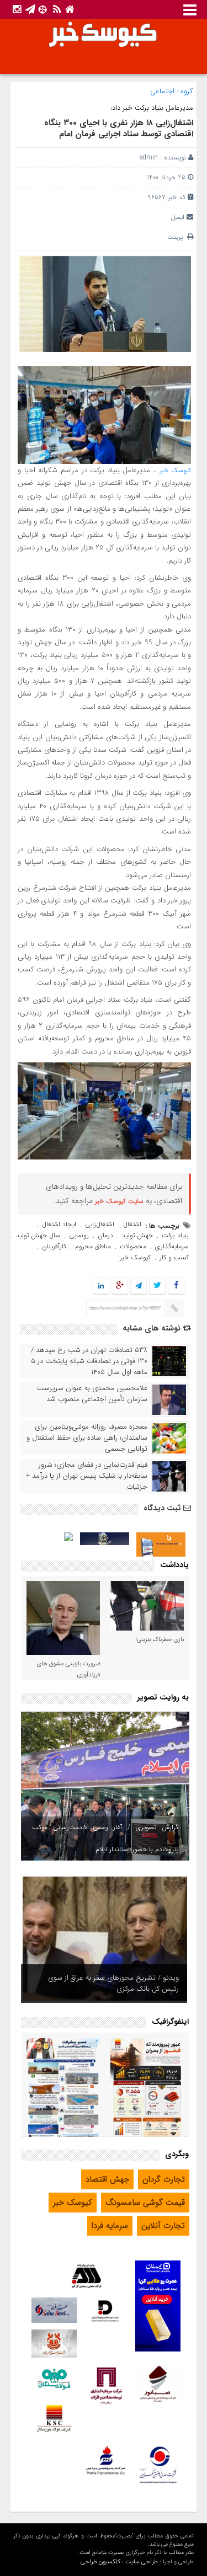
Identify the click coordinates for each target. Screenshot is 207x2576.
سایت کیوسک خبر (119, 1201)
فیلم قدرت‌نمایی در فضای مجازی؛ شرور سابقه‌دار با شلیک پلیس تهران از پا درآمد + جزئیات (87, 1476)
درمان (105, 1235)
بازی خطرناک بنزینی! (160, 1640)
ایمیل (177, 217)
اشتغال (132, 1224)
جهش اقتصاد (107, 2179)
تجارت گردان (164, 2179)
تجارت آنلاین (163, 2226)
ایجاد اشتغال (59, 1224)
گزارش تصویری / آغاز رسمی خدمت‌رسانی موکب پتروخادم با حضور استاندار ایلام (105, 1838)
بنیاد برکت (175, 1235)
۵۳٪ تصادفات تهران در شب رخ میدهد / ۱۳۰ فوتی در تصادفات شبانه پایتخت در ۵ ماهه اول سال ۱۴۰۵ (89, 1361)
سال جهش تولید (38, 1235)
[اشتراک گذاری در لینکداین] (101, 1286)
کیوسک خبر (176, 470)
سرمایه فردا (110, 2226)
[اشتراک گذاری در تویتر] (157, 1286)
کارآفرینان (54, 1246)
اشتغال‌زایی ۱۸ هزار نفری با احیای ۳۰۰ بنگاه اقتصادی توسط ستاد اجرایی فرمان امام (119, 129)
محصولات (133, 1246)
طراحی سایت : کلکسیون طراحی (119, 2562)
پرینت (177, 237)
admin (149, 157)
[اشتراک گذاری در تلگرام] (139, 1286)
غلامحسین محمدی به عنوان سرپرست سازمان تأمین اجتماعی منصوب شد (92, 1394)
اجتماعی (162, 91)
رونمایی (79, 1235)
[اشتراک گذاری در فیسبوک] (176, 1286)
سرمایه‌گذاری (172, 1246)
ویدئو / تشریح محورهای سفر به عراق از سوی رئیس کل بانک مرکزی (113, 1983)
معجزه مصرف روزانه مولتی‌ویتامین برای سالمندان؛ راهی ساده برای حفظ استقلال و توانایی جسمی (87, 1438)
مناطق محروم (93, 1246)
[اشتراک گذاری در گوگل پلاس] (120, 1286)
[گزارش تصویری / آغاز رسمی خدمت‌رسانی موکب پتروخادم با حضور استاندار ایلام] (105, 1786)
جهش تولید (137, 1235)
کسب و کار (174, 1257)
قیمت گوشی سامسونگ (145, 2203)
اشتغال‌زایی (100, 1224)
